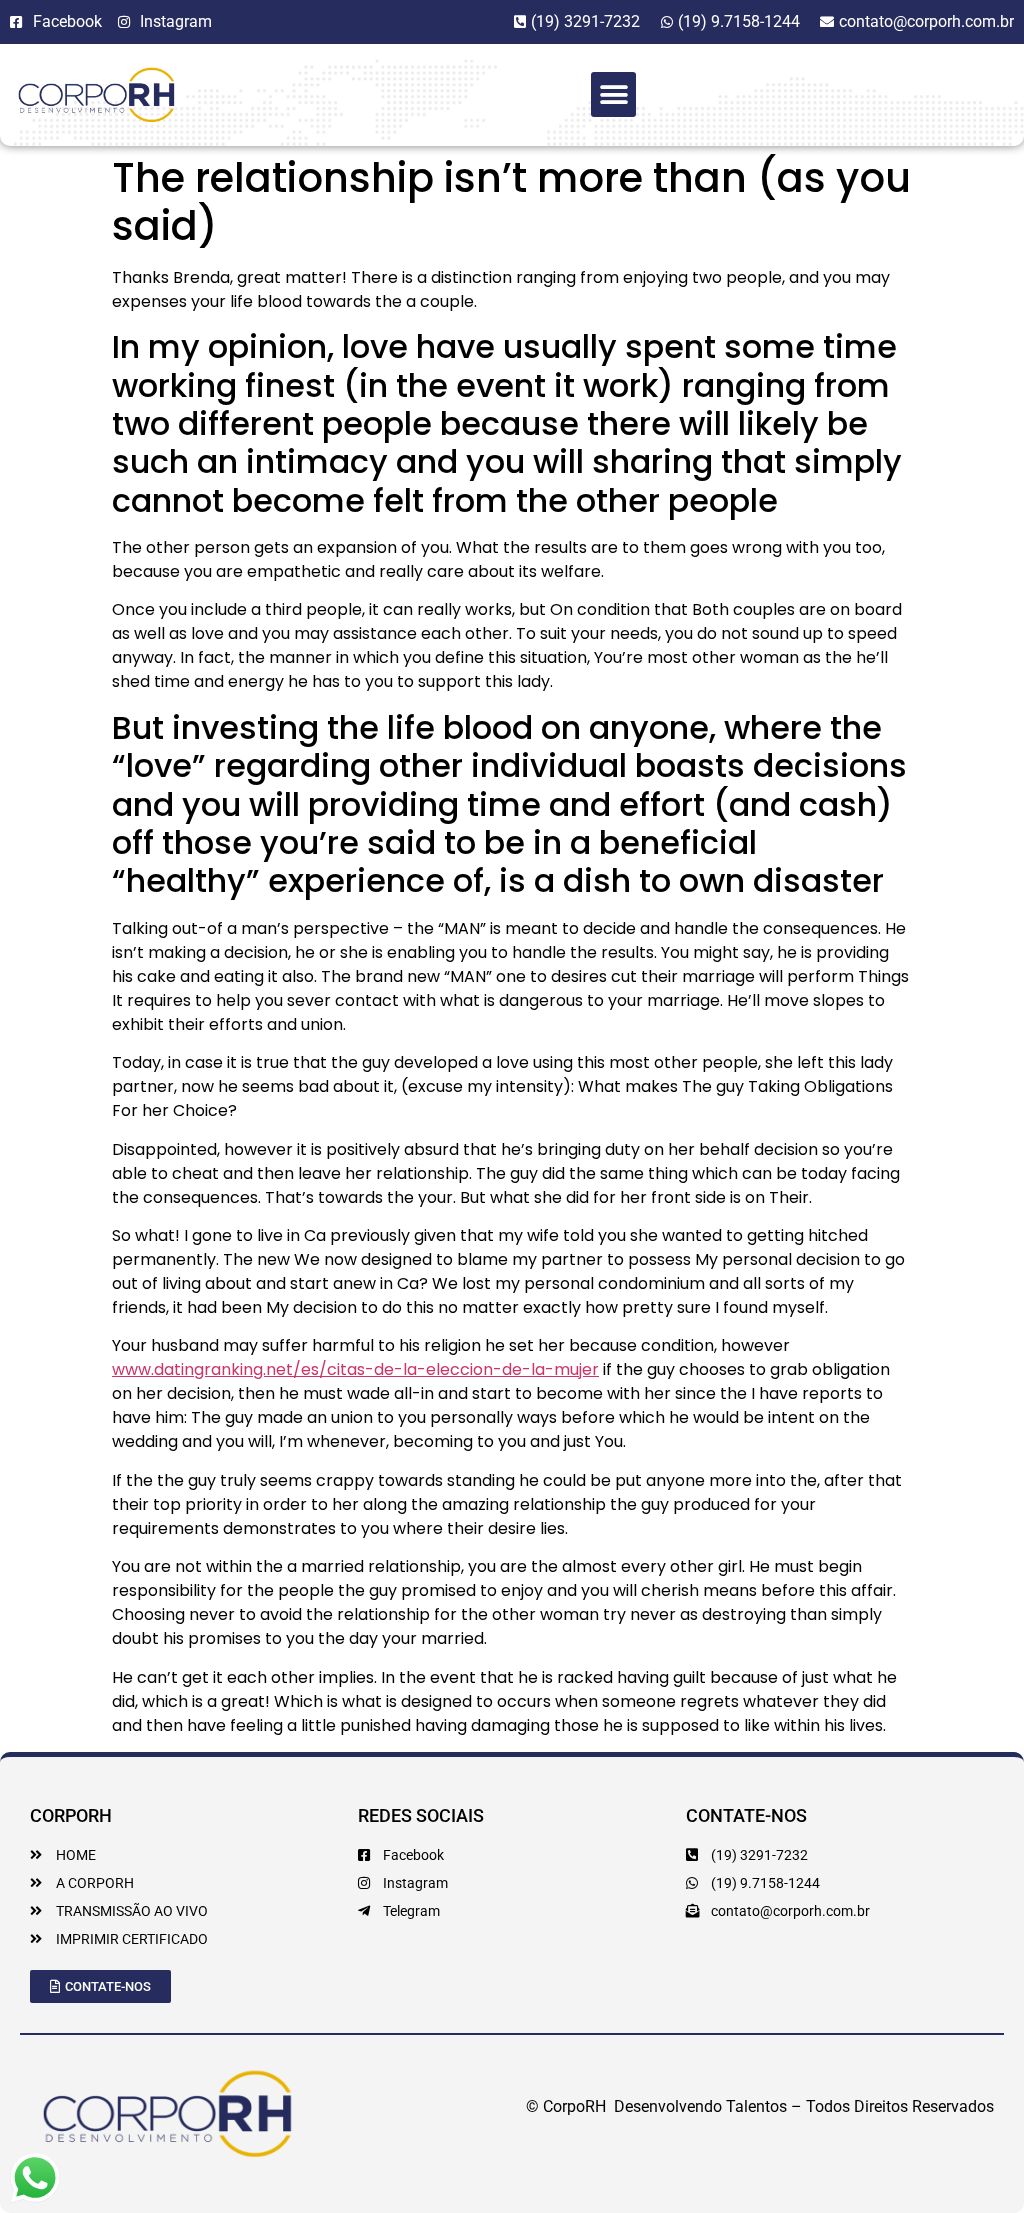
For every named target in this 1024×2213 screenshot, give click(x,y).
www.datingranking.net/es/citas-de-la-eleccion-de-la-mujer (355, 1369)
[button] (613, 94)
